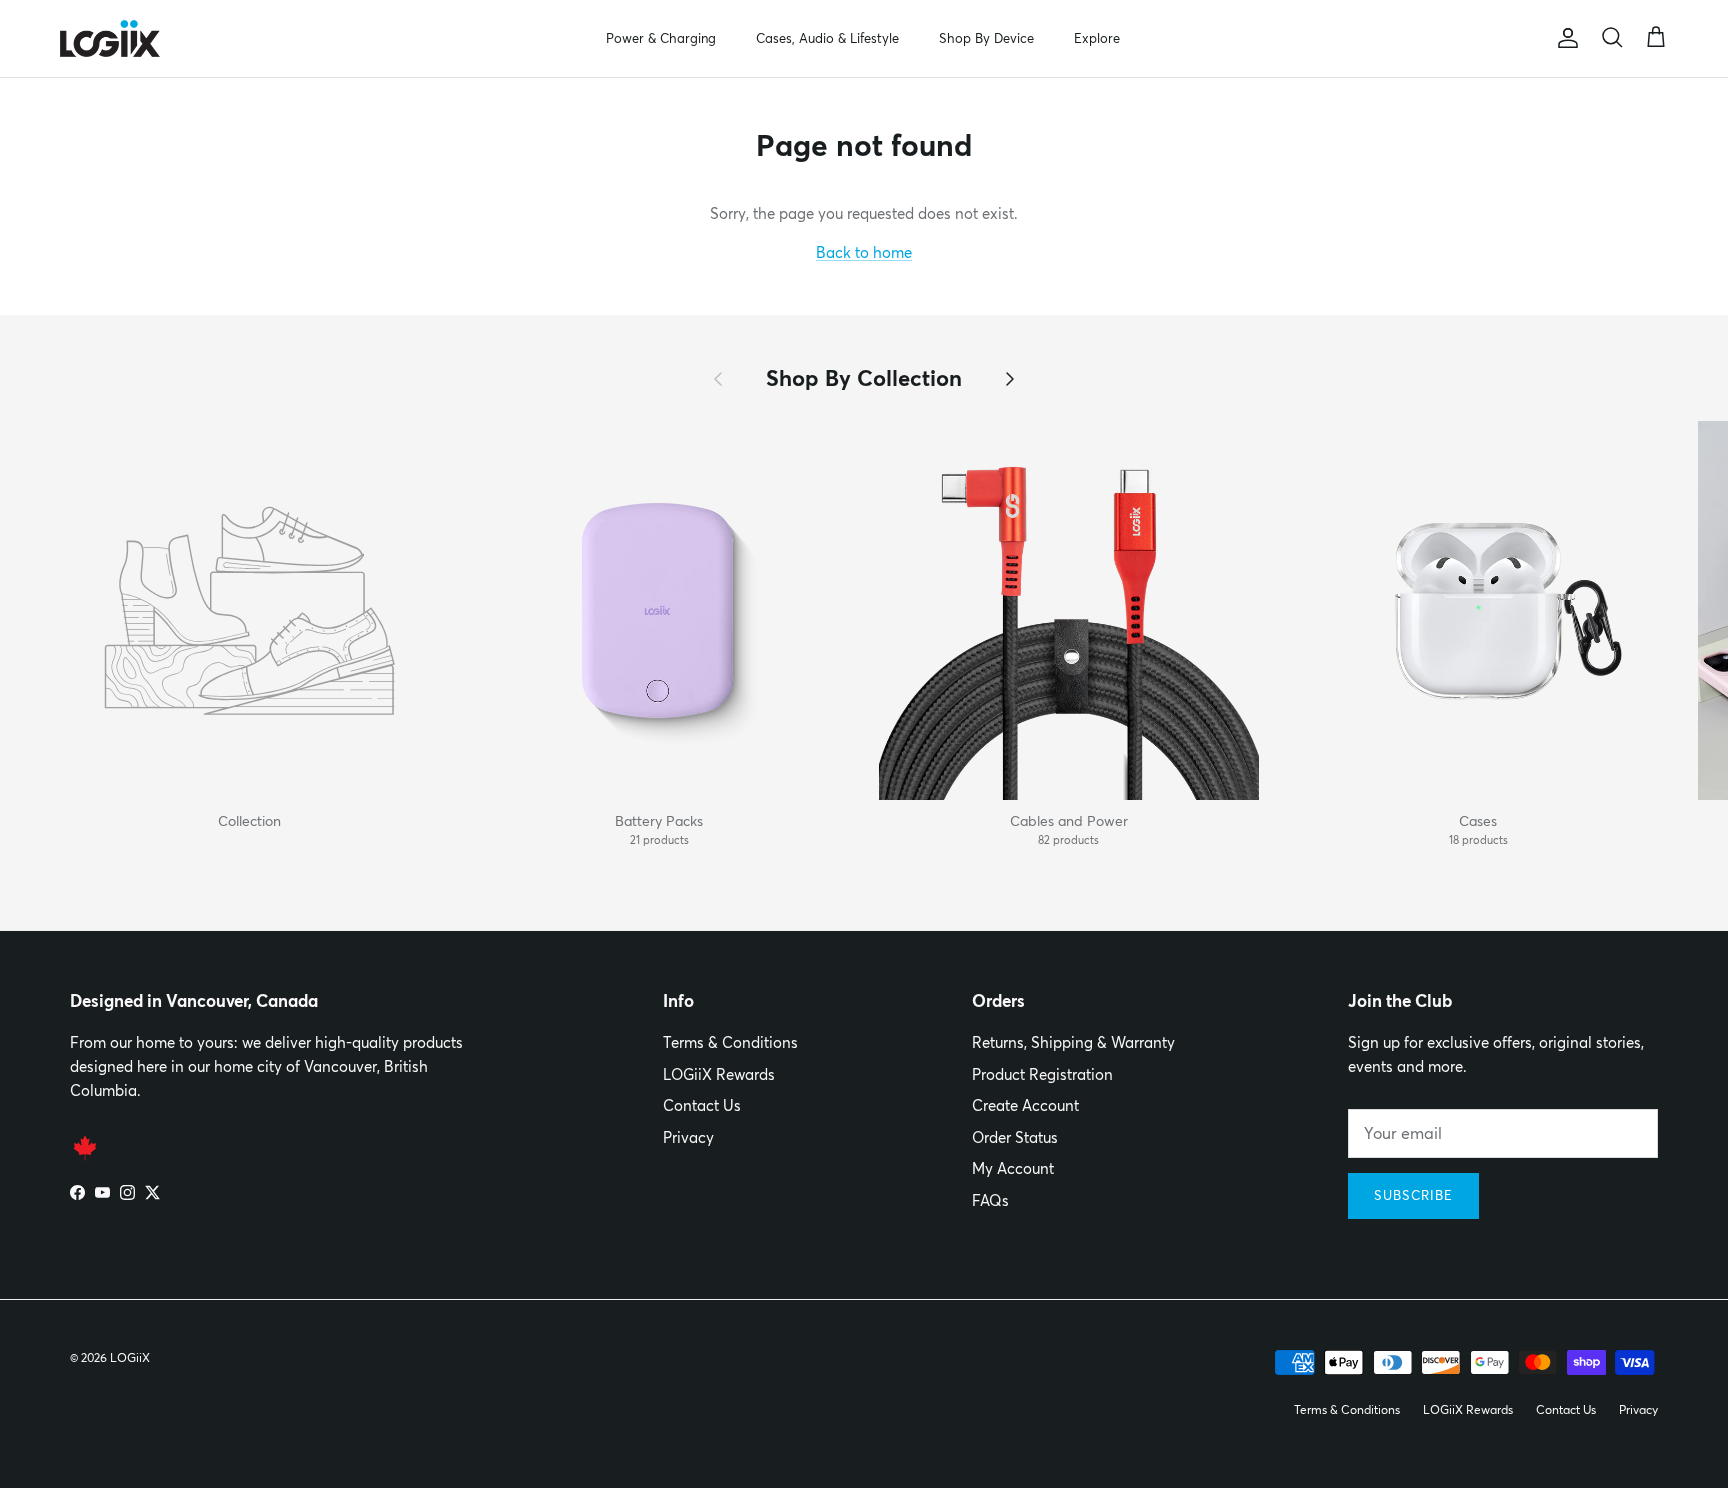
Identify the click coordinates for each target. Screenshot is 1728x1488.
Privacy (688, 1137)
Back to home (864, 252)
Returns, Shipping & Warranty (1073, 1042)
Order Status (1015, 1137)
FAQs (990, 1200)
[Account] (1564, 38)
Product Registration (1042, 1074)
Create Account (1025, 1105)
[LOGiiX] (110, 38)
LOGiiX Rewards (719, 1074)
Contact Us (702, 1105)
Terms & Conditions (730, 1042)
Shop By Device (986, 38)
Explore (1097, 38)
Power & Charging (661, 38)
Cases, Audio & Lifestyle (827, 38)
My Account (1013, 1168)
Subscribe (1413, 1195)
